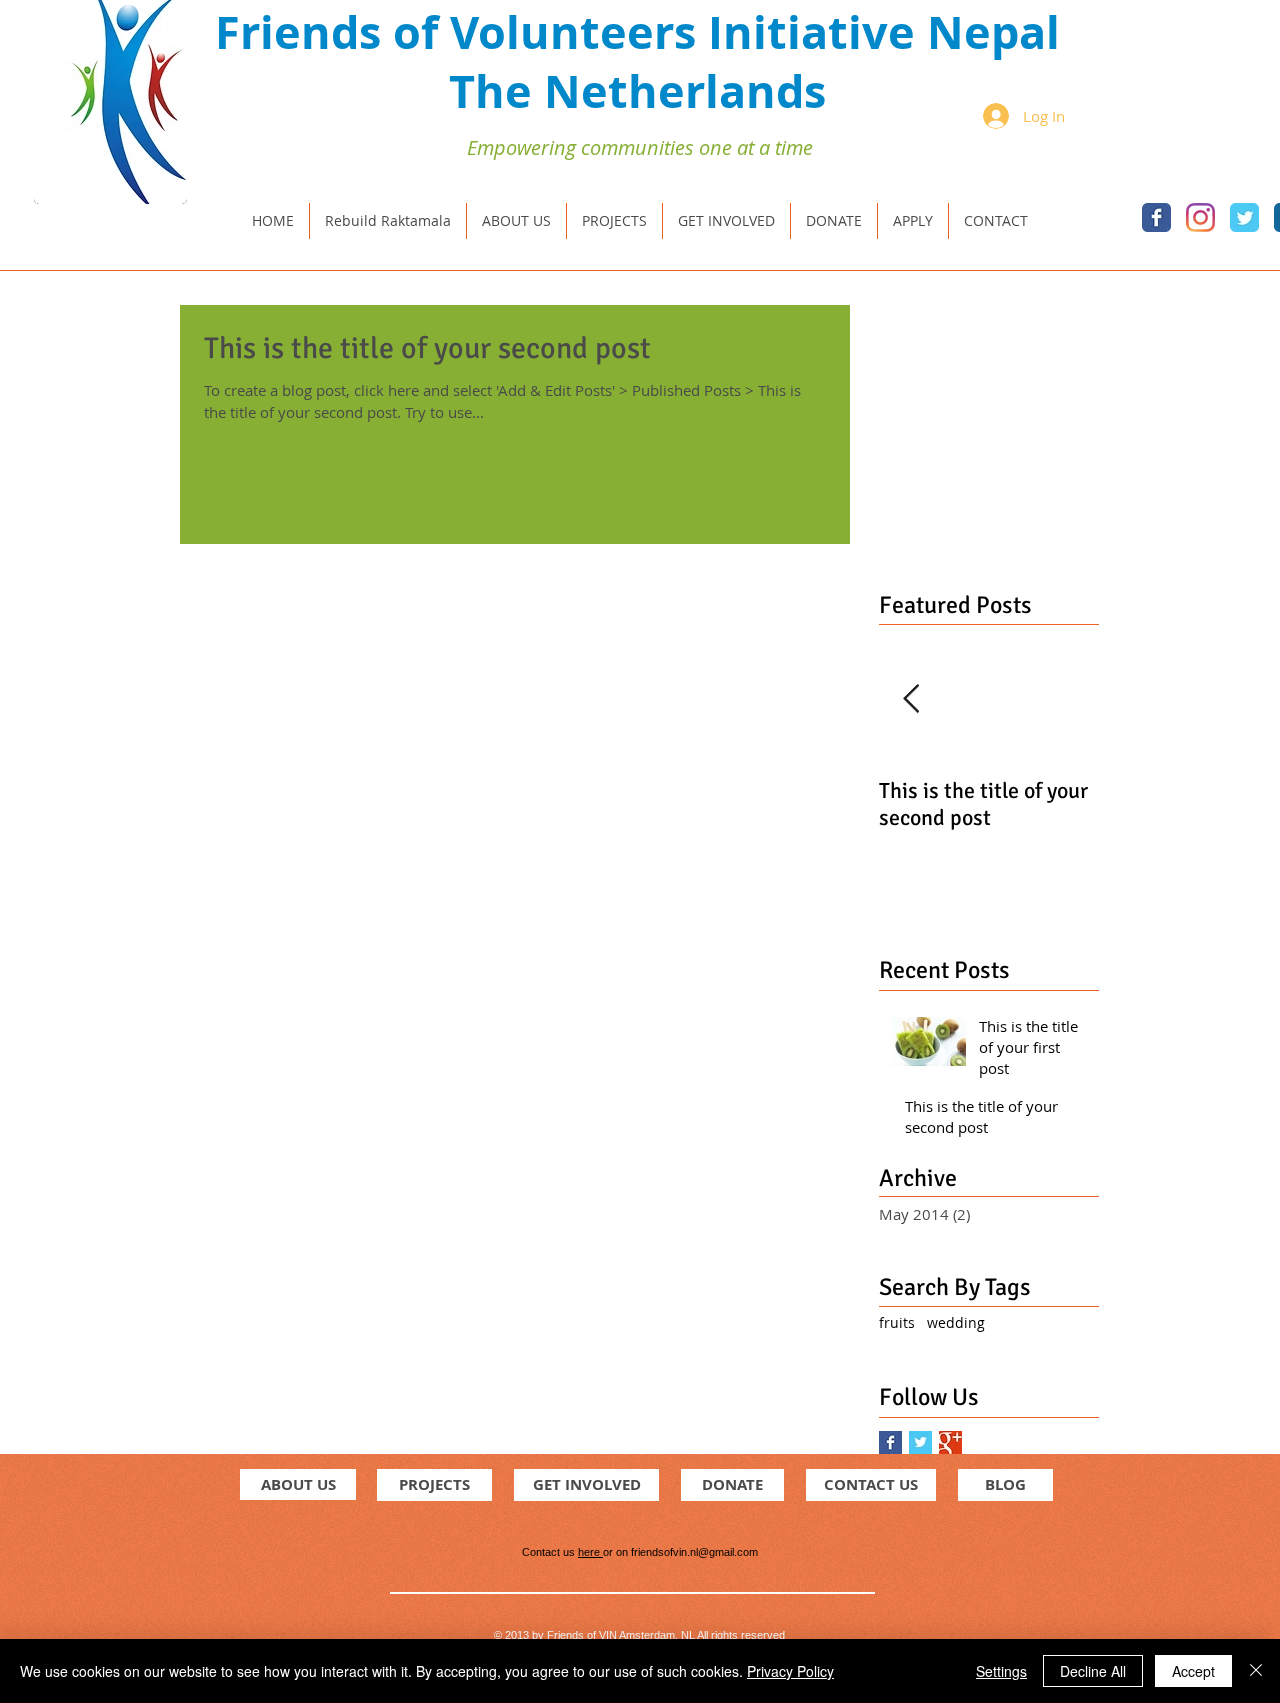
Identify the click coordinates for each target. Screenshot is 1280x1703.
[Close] (1256, 1671)
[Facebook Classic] (1156, 217)
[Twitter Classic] (1244, 217)
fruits (897, 1322)
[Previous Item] (911, 700)
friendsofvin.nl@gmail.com (694, 1552)
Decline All (1093, 1671)
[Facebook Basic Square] (890, 1442)
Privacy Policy (790, 1671)
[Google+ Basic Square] (950, 1442)
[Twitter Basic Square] (920, 1442)
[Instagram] (1200, 217)
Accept (1193, 1671)
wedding (956, 1322)
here (590, 1552)
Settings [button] (1001, 1671)
